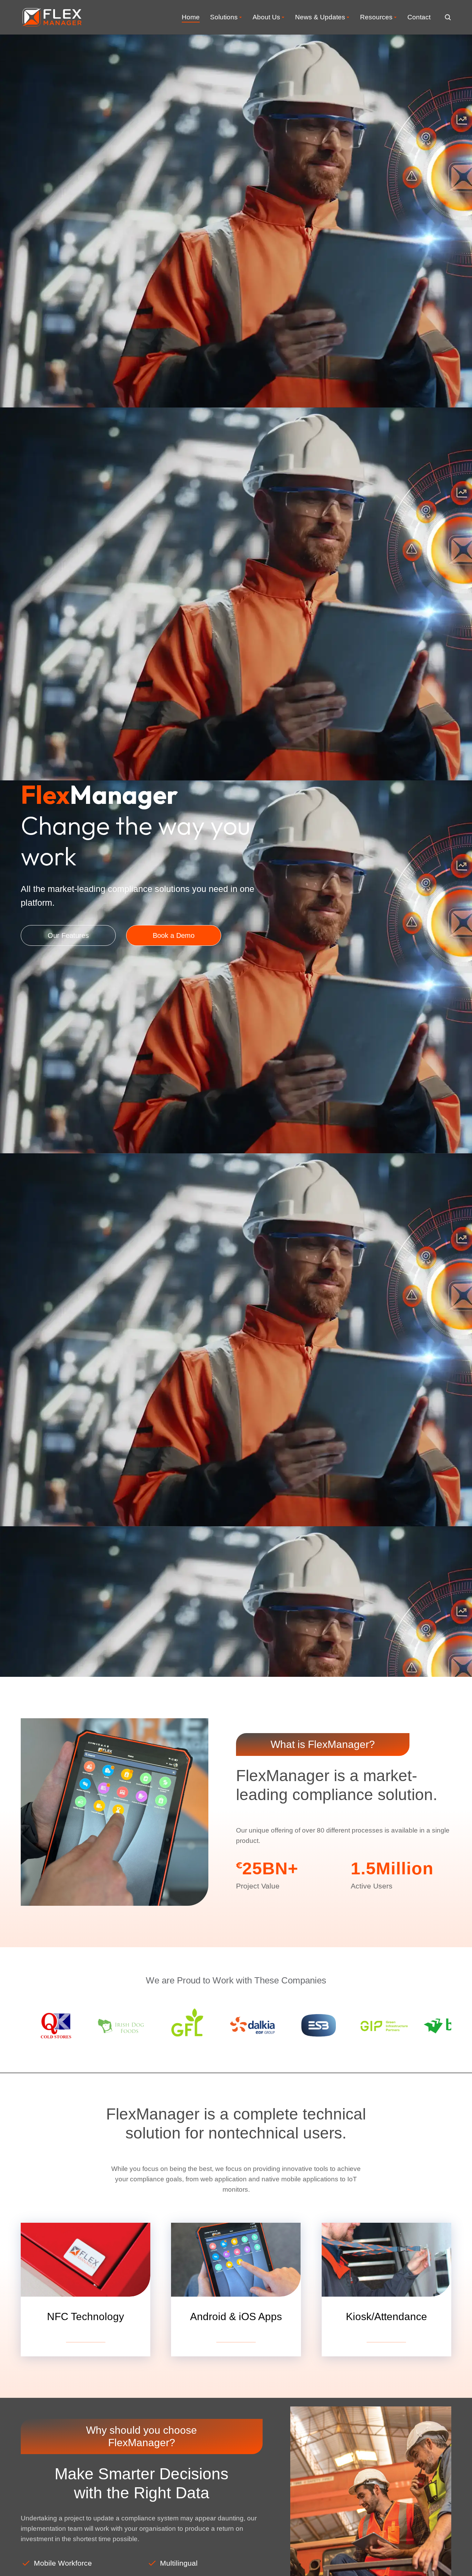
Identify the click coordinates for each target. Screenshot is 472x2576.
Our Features (68, 935)
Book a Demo (174, 935)
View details (86, 2337)
